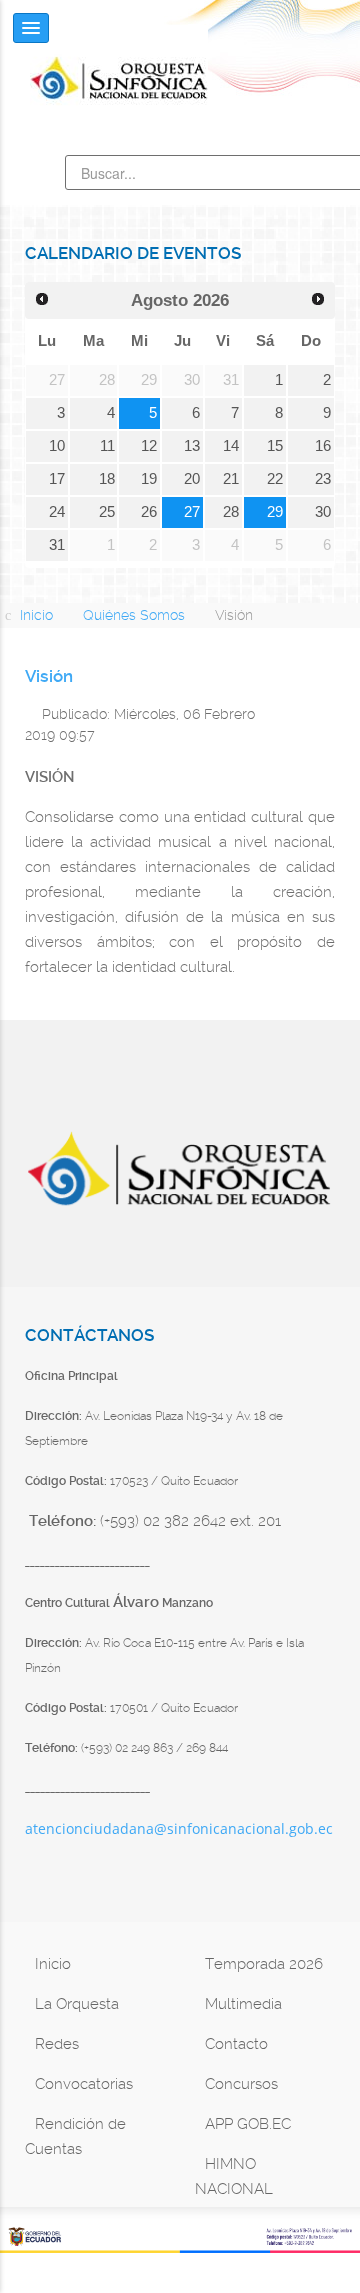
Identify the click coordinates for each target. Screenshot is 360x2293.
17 (57, 479)
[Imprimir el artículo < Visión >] (305, 712)
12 (149, 446)
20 (192, 479)
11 (107, 446)
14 (231, 446)
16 (323, 446)
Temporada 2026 (264, 1964)
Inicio (53, 1964)
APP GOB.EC (248, 2124)
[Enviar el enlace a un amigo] (329, 712)
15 (275, 446)
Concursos (241, 2084)
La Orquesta (77, 2004)
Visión (49, 676)
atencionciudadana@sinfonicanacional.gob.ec (179, 1828)
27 (192, 512)
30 (323, 512)
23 (323, 479)
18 (107, 479)
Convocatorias (84, 2084)
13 (192, 446)
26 (149, 512)
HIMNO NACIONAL (234, 2176)
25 (107, 512)
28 (231, 512)
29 (275, 512)
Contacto (236, 2044)
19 (149, 479)
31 (57, 545)
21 (231, 479)
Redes (57, 2044)
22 (275, 479)
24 (57, 512)
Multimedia (243, 2004)
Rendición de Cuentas (75, 2136)
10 (57, 446)
